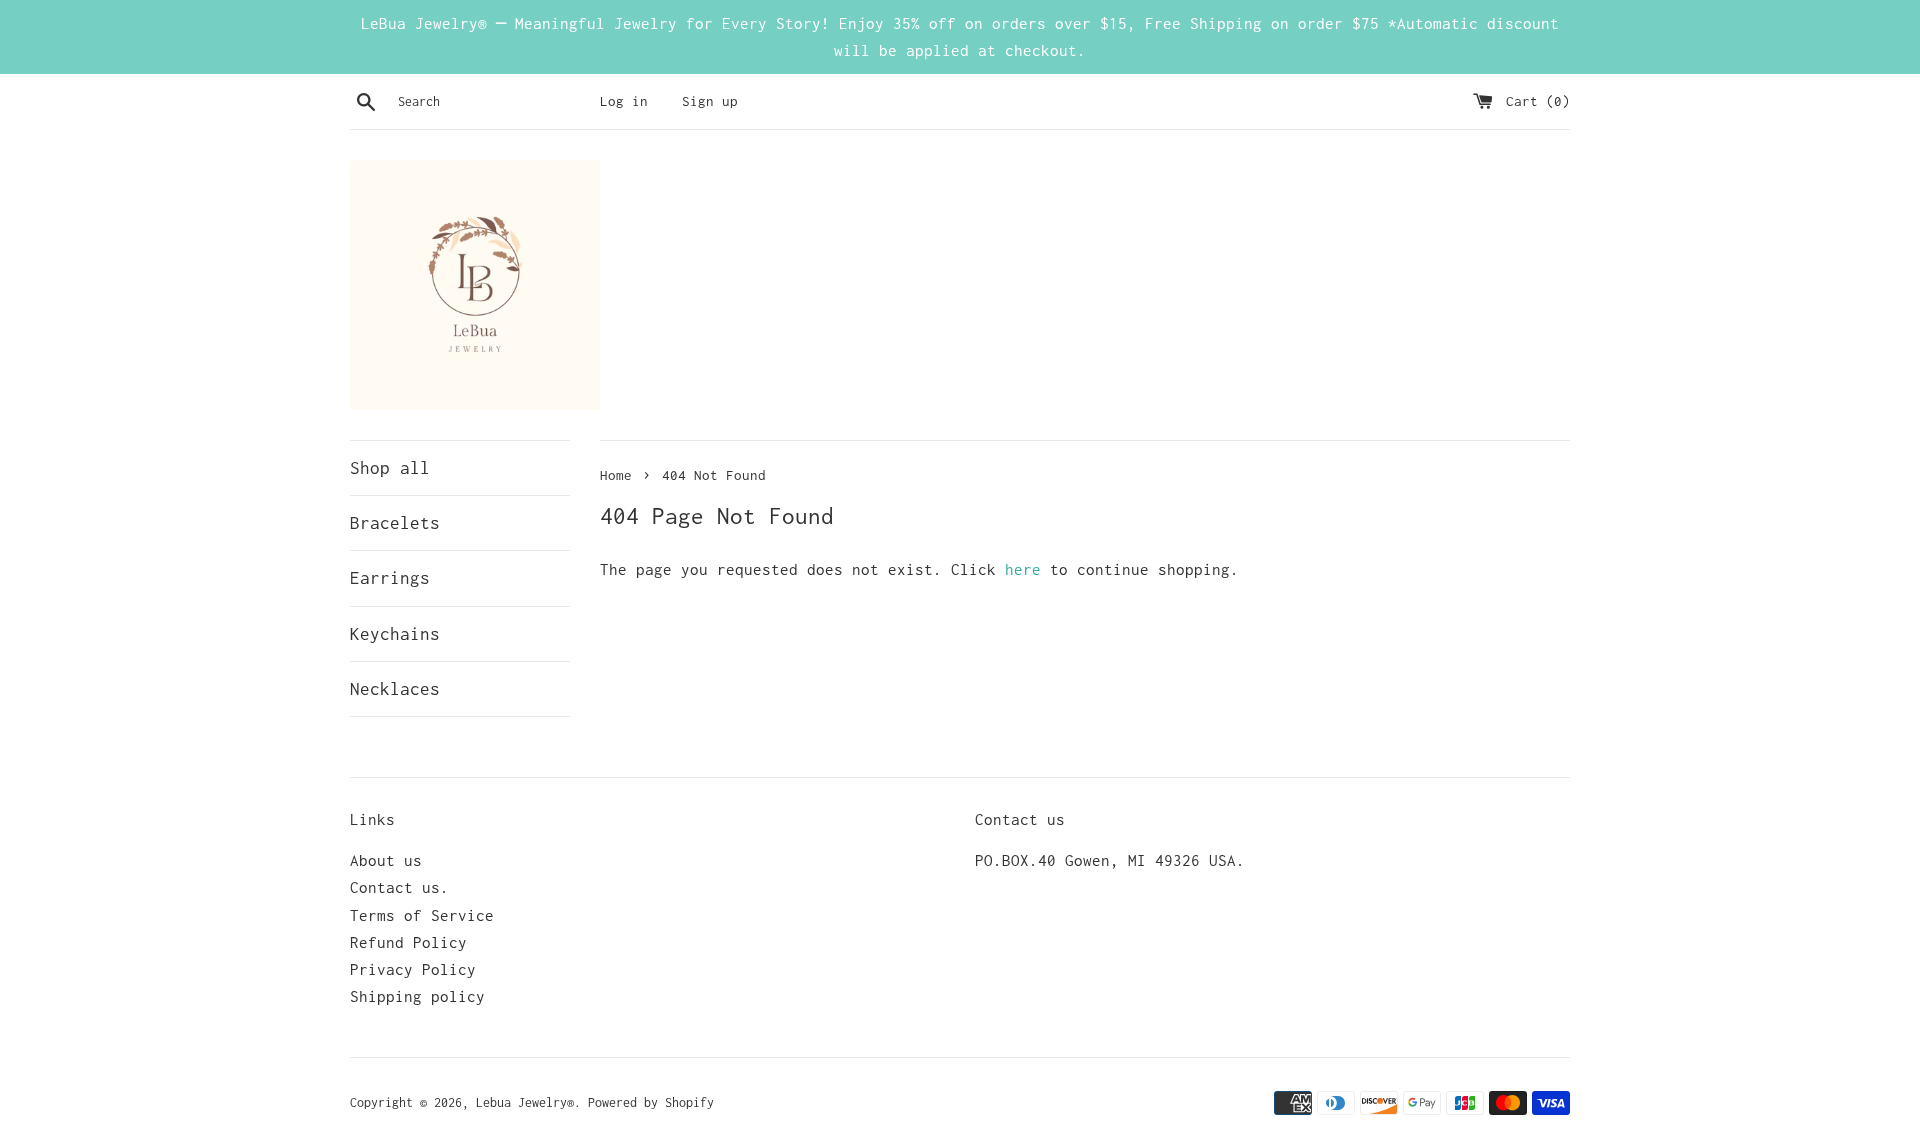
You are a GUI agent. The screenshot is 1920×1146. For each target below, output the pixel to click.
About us (386, 860)
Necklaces (395, 689)
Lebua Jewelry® (525, 1102)
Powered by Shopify (651, 1102)
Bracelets (395, 523)
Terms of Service (422, 915)
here (1023, 569)
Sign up (710, 101)
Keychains (395, 634)
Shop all (390, 468)
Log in (624, 101)
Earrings (390, 578)
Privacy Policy (413, 969)
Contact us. (399, 887)
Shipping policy (417, 996)
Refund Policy (408, 942)
